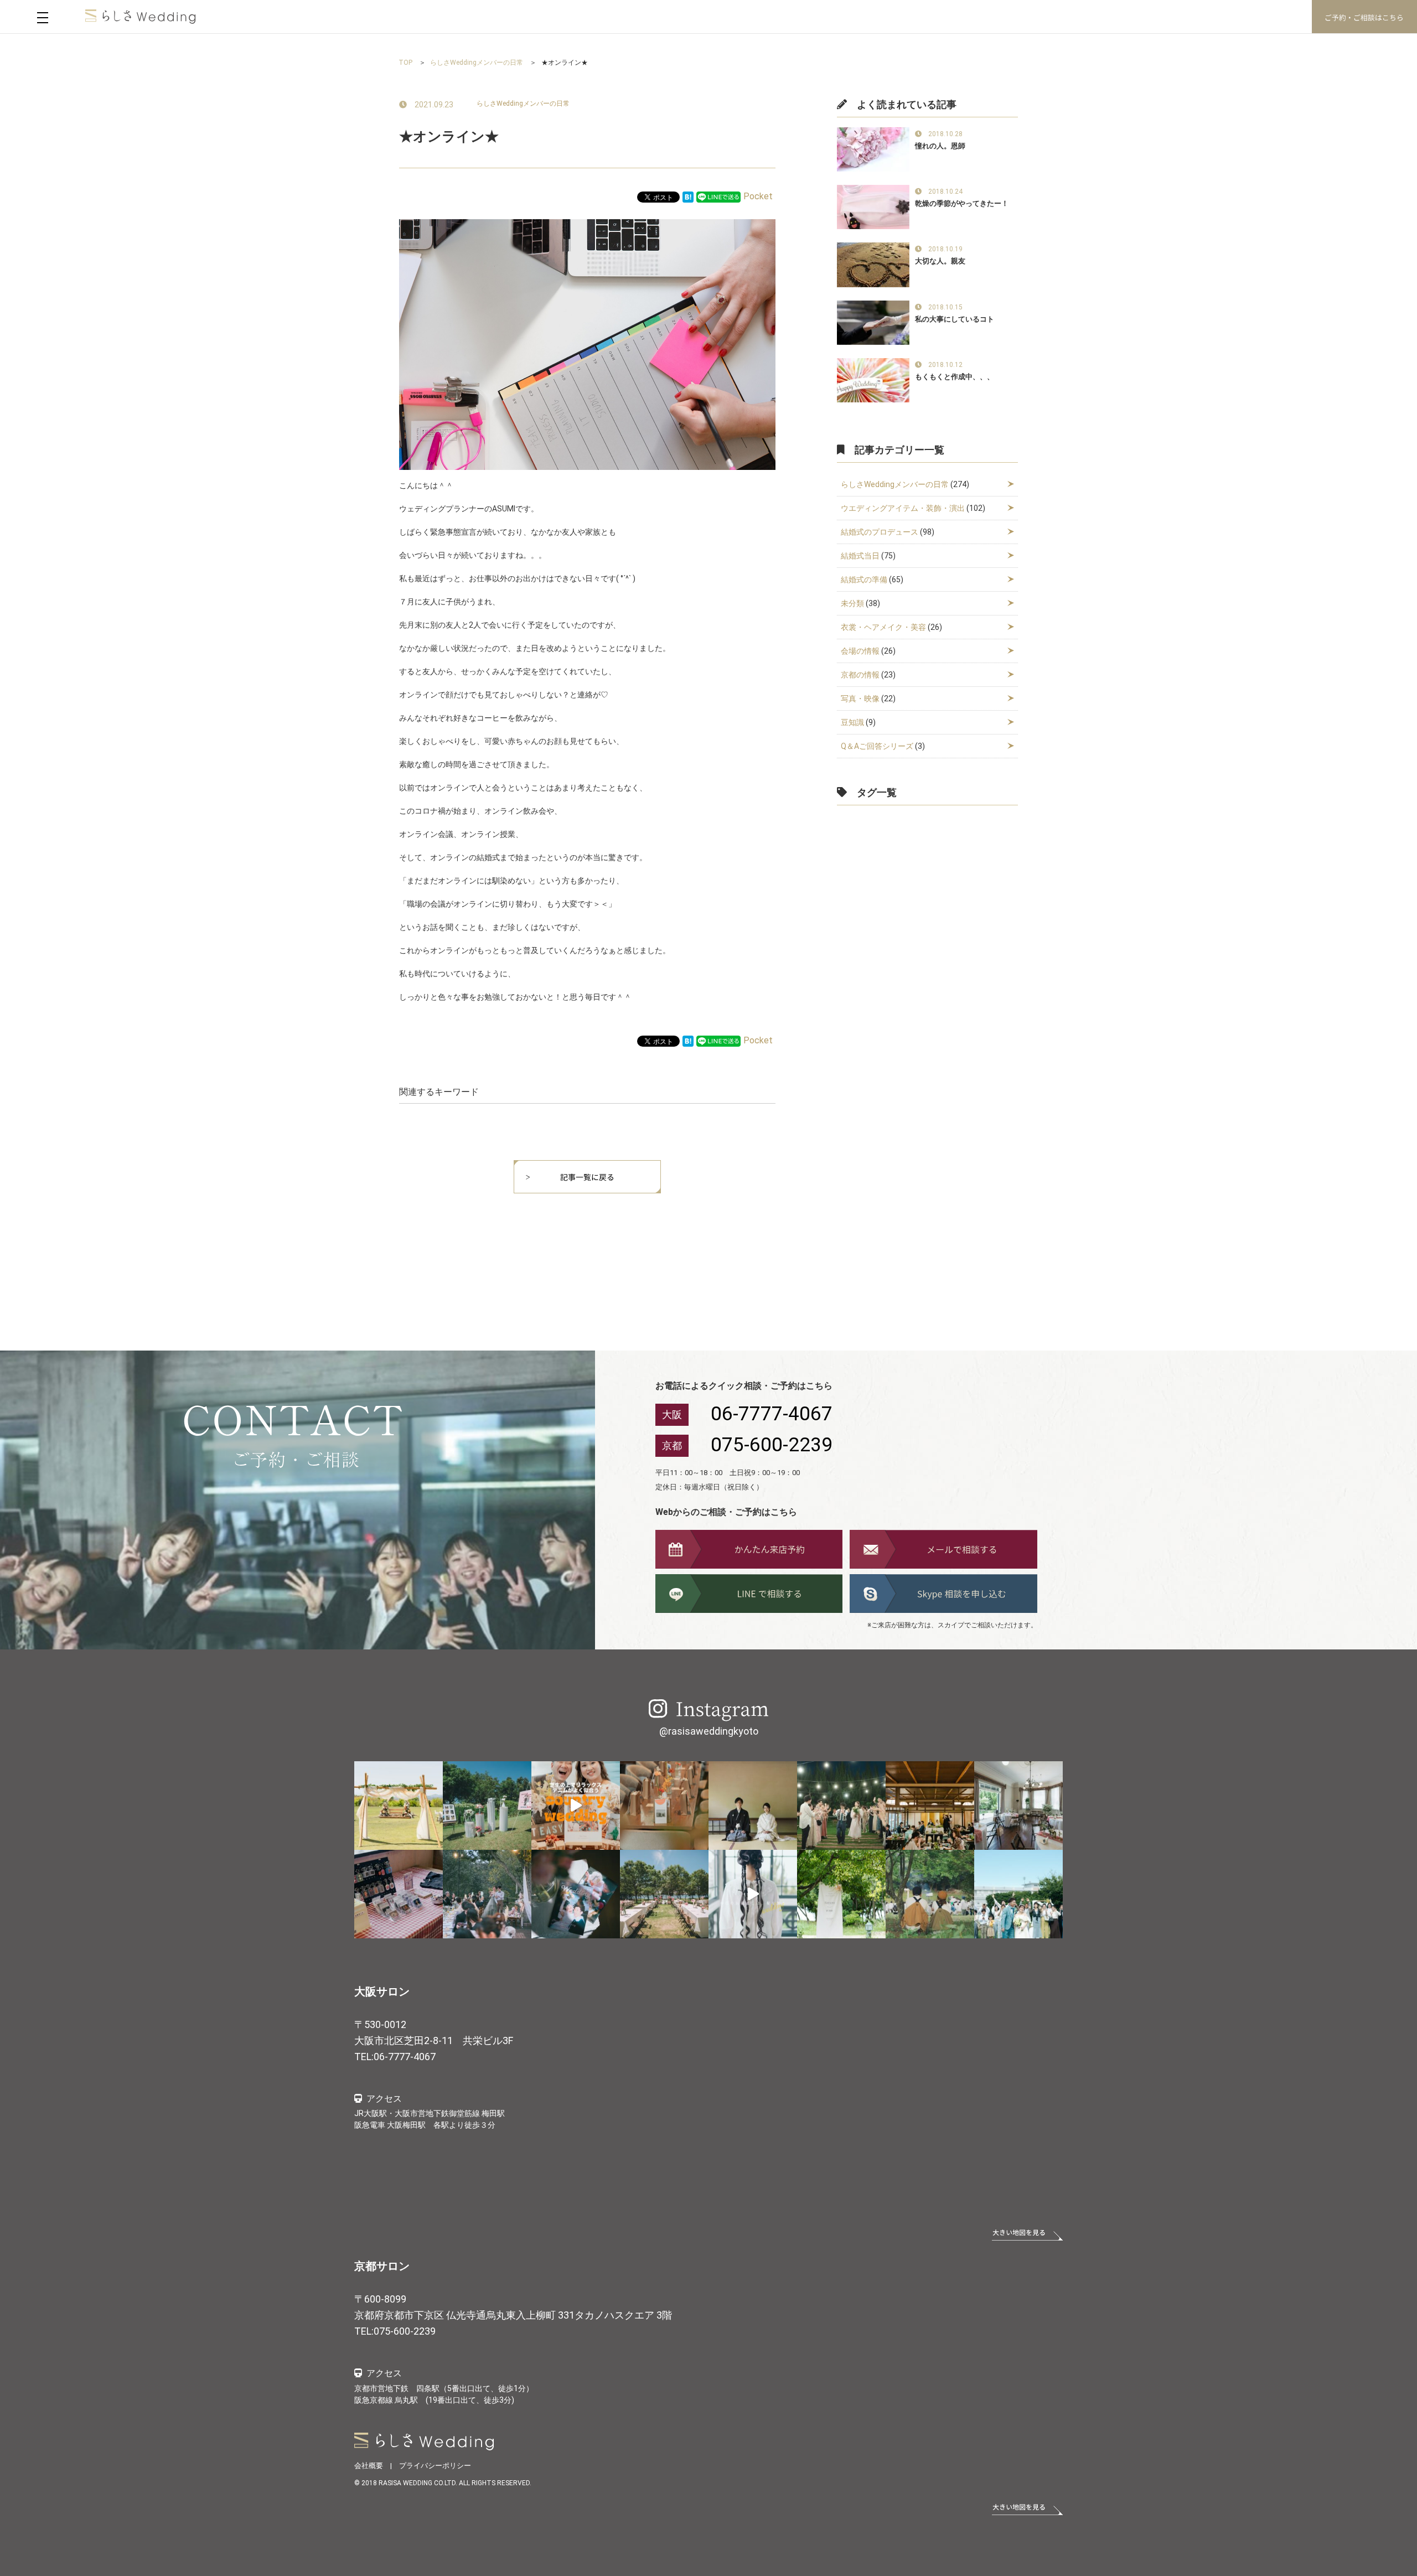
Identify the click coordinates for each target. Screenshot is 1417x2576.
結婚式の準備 (864, 580)
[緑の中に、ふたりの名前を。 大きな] (841, 1894)
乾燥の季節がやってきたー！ (962, 203)
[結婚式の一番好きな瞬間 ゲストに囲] (930, 1894)
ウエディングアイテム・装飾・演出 (903, 508)
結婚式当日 (860, 556)
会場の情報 (860, 651)
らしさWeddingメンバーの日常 (523, 104)
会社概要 (369, 2466)
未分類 (852, 603)
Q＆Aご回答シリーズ (877, 746)
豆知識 (852, 722)
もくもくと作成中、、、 (955, 377)
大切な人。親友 (940, 261)
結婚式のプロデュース (880, 532)
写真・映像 (860, 699)
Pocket (758, 196)
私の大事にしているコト (955, 319)
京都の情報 (860, 675)
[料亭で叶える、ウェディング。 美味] (930, 1806)
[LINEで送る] (718, 196)
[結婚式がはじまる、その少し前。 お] (1018, 1806)
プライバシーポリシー (435, 2466)
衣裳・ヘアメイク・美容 (883, 627)
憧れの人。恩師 (940, 146)
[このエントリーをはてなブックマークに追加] (688, 196)
